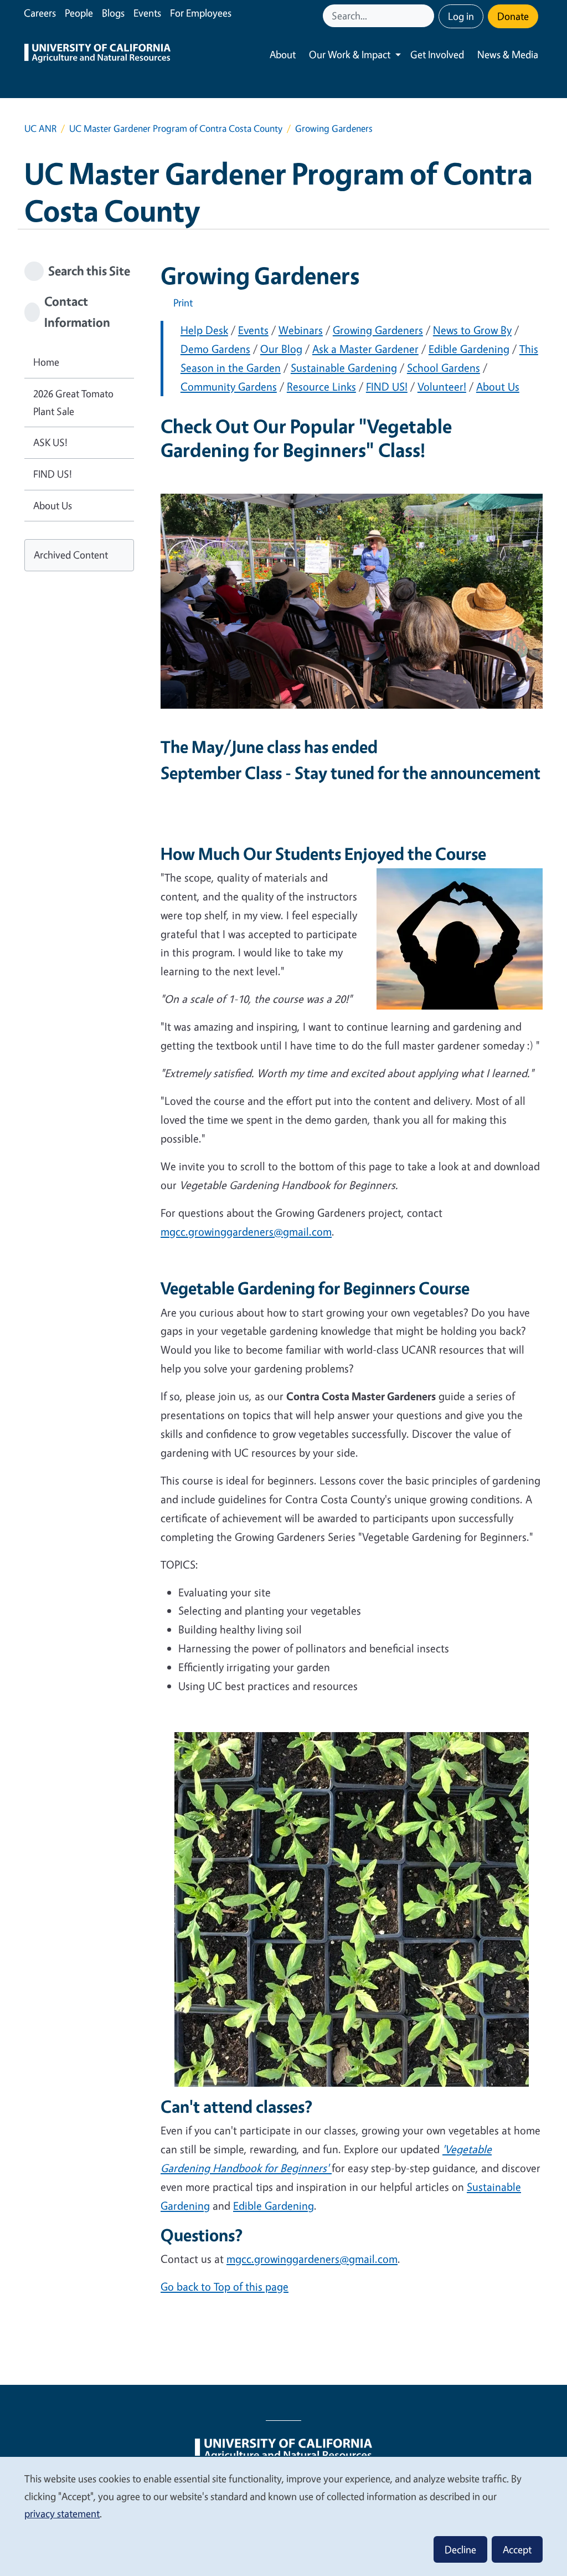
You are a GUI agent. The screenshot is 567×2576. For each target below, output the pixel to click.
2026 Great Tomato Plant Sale (73, 402)
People (79, 13)
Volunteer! (442, 386)
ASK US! (50, 442)
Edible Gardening (469, 349)
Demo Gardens (215, 349)
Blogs (113, 13)
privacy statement (62, 2513)
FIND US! (387, 386)
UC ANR (40, 128)
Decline (460, 2549)
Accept (517, 2549)
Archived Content (71, 555)
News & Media (508, 54)
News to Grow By (472, 330)
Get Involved (437, 54)
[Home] (97, 55)
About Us (498, 386)
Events (147, 13)
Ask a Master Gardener (365, 349)
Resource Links (321, 386)
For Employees (201, 13)
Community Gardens (229, 386)
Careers (40, 13)
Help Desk (204, 330)
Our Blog (281, 349)
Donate (513, 16)
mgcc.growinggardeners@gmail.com (246, 1231)
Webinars (301, 330)
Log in (461, 16)
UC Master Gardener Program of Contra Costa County (176, 128)
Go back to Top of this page (225, 2286)
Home (46, 362)
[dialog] (283, 2516)
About (283, 54)
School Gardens (444, 368)
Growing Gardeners (378, 330)
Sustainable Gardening (344, 368)
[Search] (427, 16)
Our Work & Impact (350, 54)
